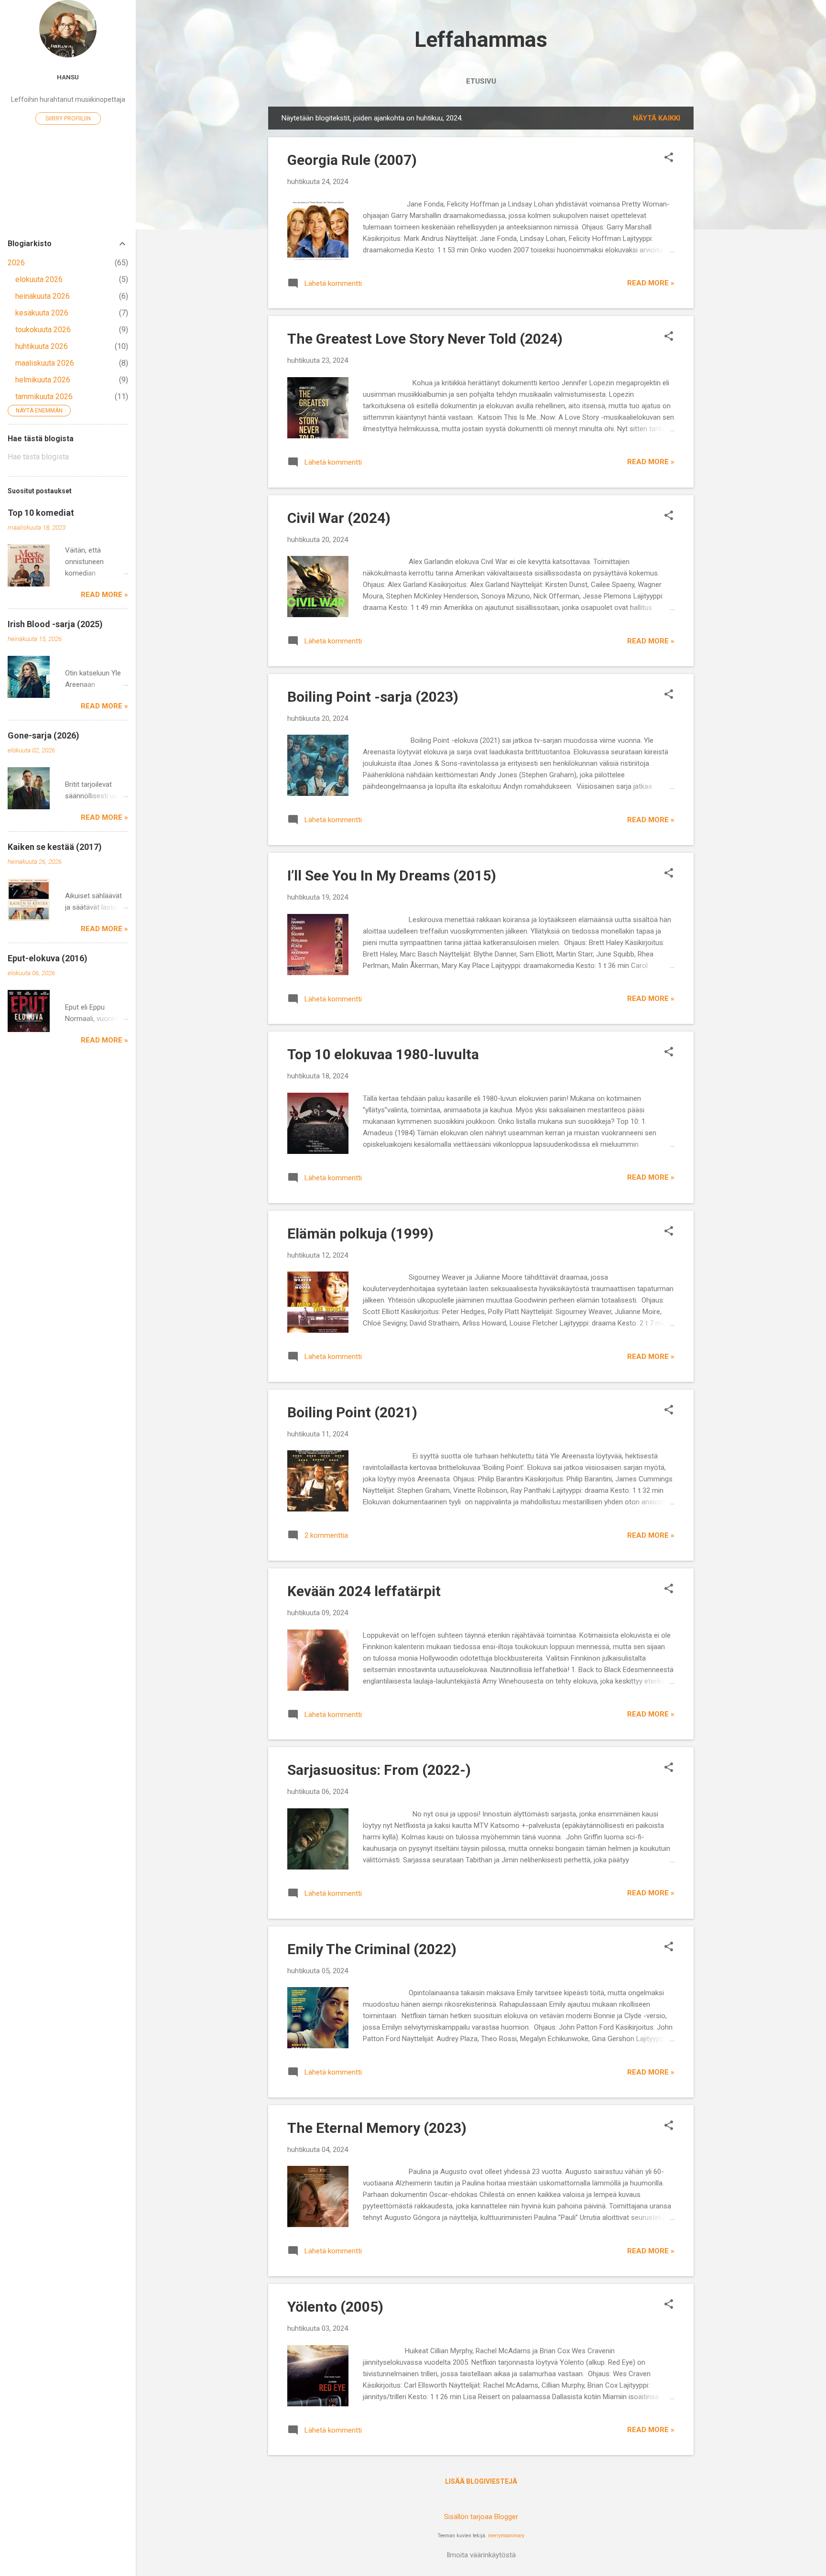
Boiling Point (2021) (352, 1412)
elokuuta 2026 (39, 279)
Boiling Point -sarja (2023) (373, 697)
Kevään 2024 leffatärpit (364, 1591)
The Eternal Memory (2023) (377, 2128)
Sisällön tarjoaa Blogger (481, 2517)
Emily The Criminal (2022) (372, 1949)
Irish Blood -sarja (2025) (55, 624)
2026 (16, 263)
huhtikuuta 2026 (42, 346)
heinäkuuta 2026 (43, 296)
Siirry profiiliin (68, 119)
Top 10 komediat (41, 513)
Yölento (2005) (335, 2307)
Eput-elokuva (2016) (48, 958)
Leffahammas (481, 39)
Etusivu (481, 81)
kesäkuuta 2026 (42, 313)
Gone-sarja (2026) (43, 735)
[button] (669, 158)
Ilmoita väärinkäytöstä (481, 2555)
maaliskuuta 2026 (45, 363)
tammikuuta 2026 (44, 397)
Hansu (68, 77)
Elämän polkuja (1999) (360, 1234)
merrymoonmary (506, 2536)
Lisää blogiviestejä (481, 2481)
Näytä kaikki (657, 118)
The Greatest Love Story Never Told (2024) (425, 339)
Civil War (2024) (339, 518)
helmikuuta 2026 (43, 380)
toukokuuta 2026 (43, 330)
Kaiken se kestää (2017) (55, 847)
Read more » (651, 283)
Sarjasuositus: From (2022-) (379, 1770)
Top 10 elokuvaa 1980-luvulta (383, 1054)
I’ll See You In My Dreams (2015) (392, 875)
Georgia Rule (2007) (352, 160)
